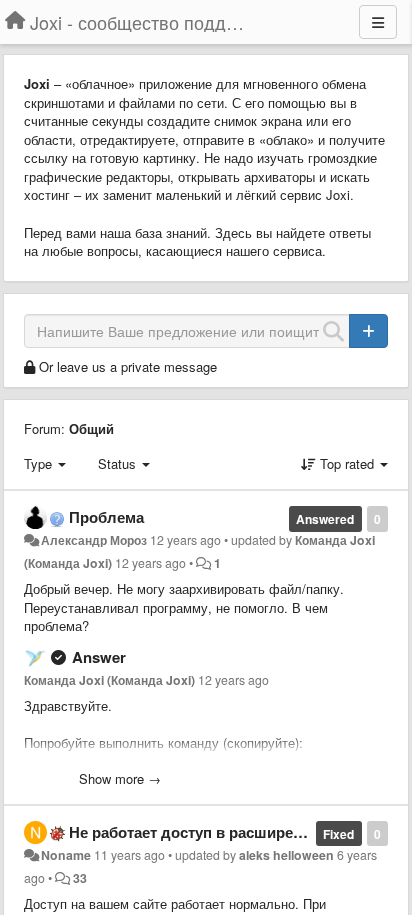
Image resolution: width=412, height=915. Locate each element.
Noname (66, 855)
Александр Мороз (94, 540)
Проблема (106, 517)
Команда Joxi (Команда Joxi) (109, 680)
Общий (91, 428)
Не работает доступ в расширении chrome (223, 832)
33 (80, 878)
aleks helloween (286, 855)
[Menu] (378, 22)
